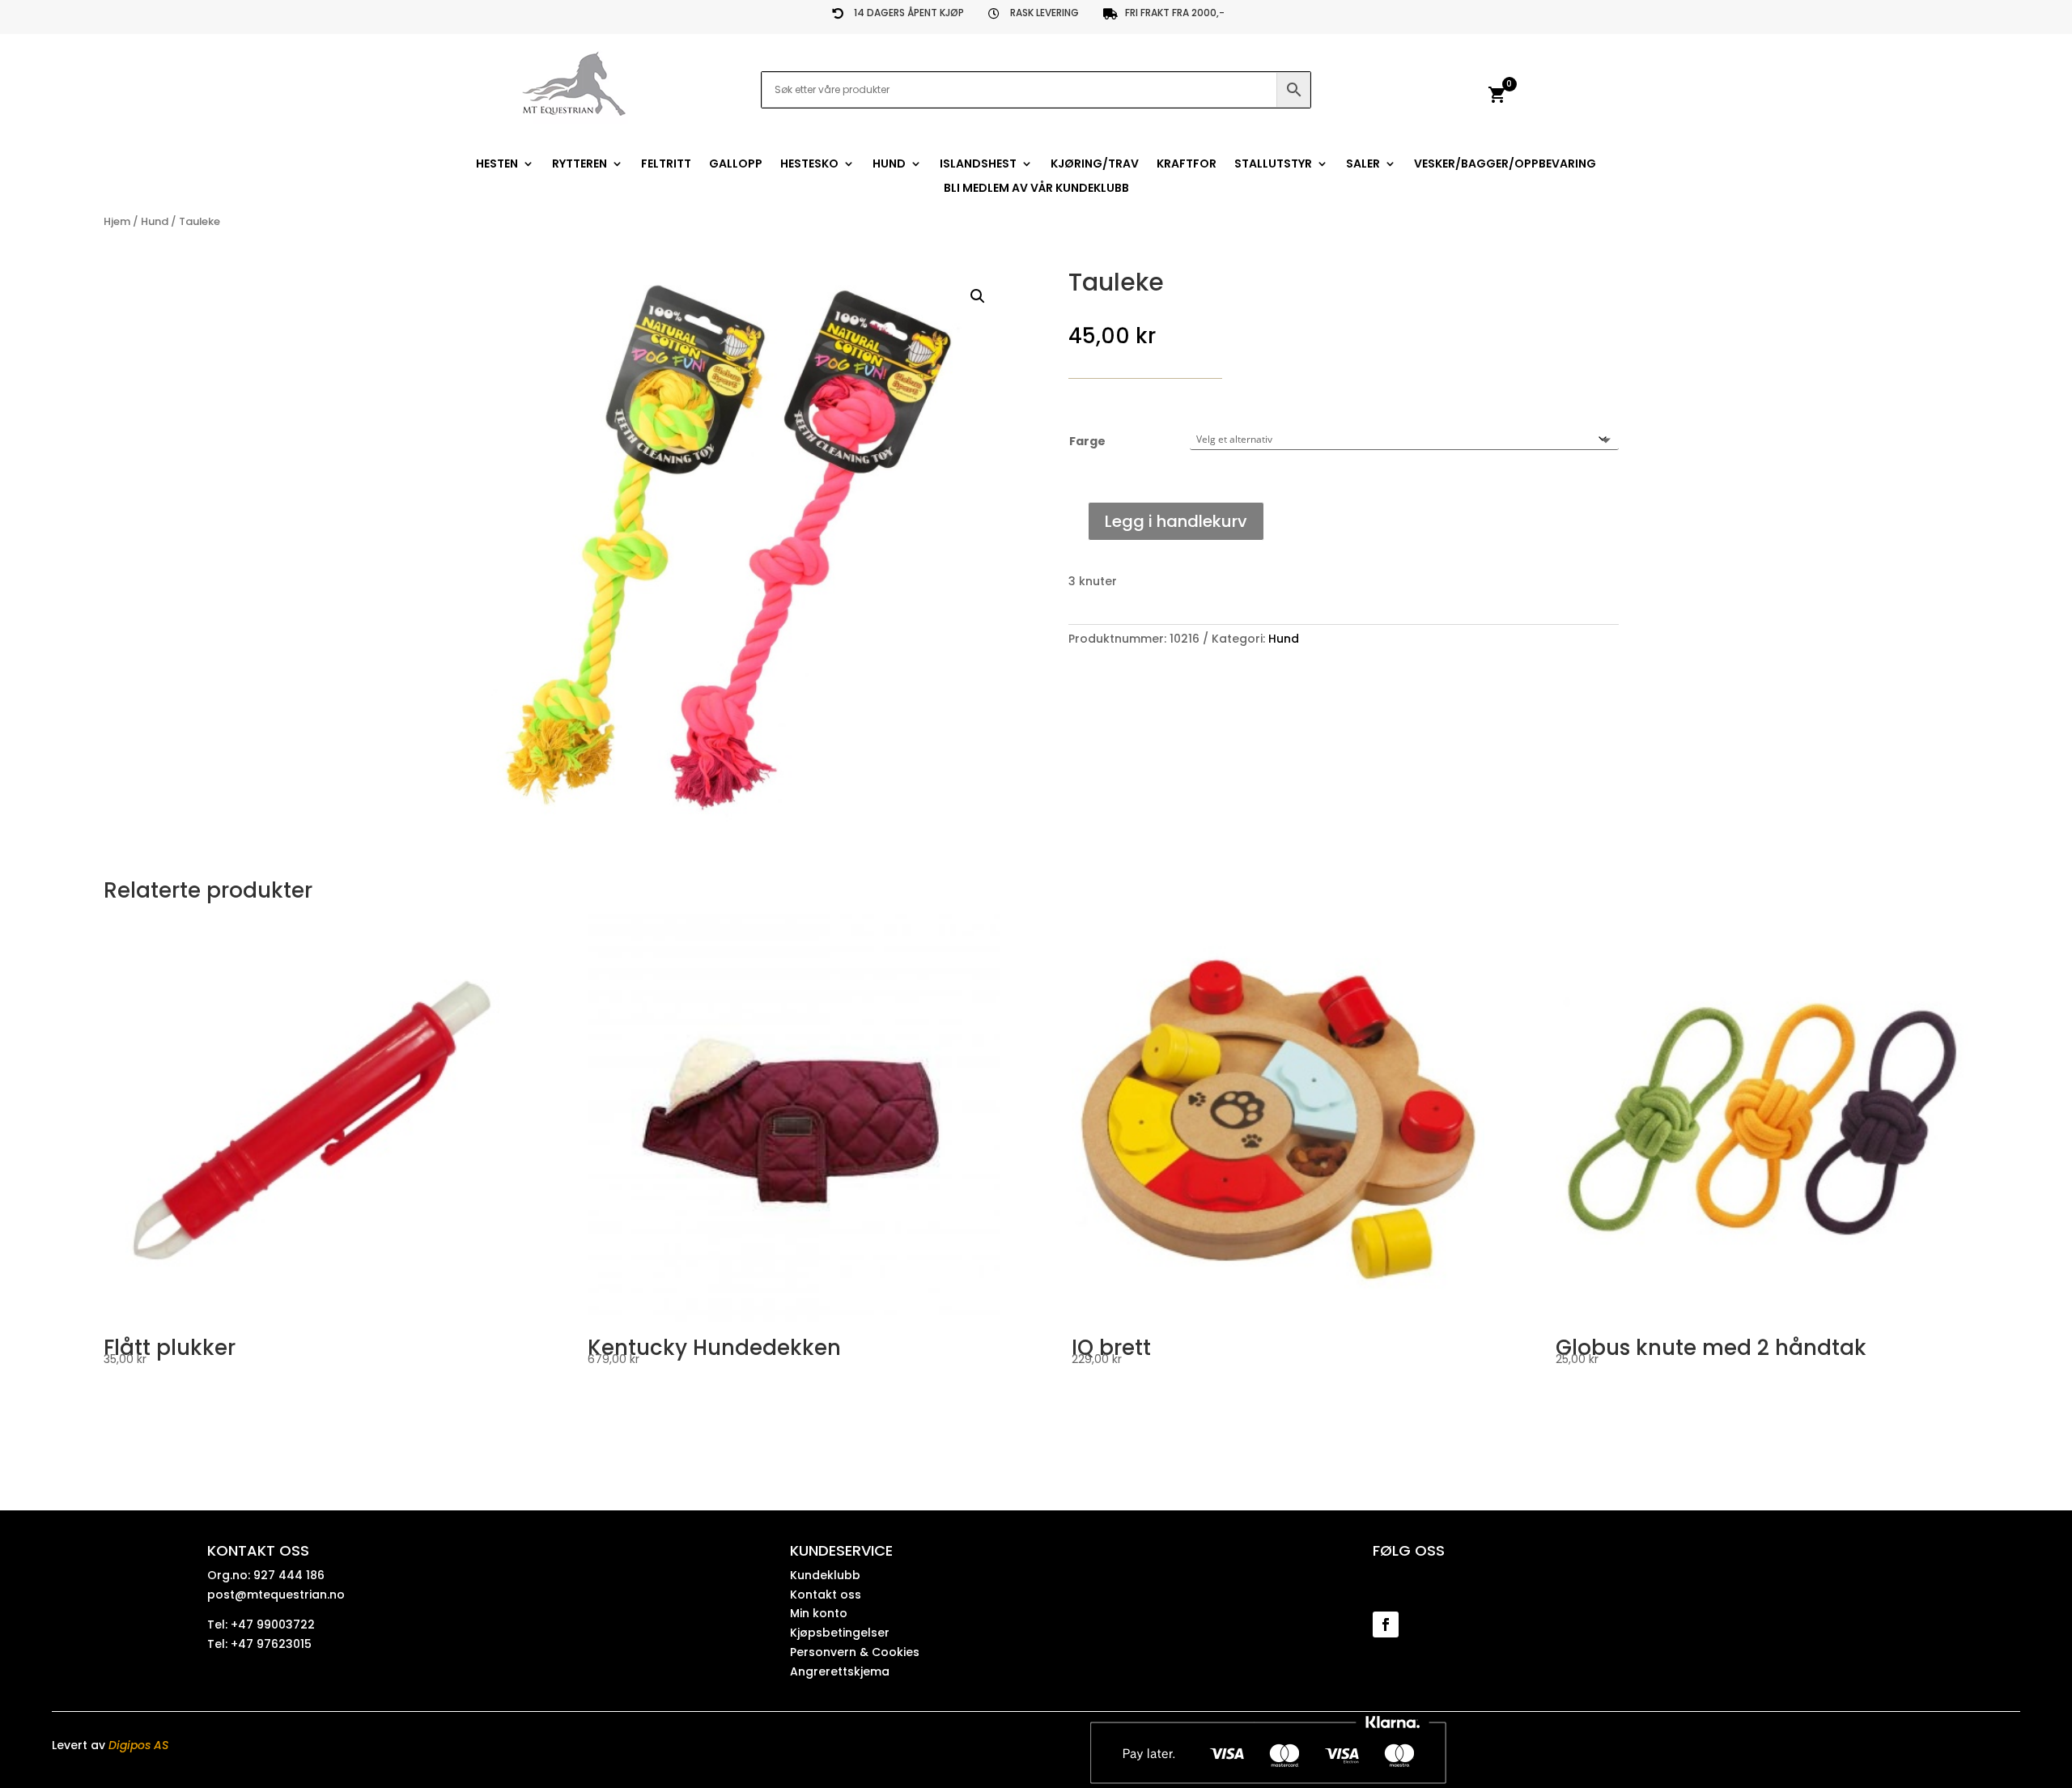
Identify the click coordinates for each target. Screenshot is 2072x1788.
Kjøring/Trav (1095, 165)
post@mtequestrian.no (276, 1595)
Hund (889, 165)
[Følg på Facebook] (1386, 1624)
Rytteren (580, 165)
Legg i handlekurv (1176, 521)
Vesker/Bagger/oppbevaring (1505, 165)
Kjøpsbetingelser (840, 1633)
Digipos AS (138, 1745)
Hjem (117, 221)
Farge (1087, 441)
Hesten (497, 165)
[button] (978, 296)
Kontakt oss (826, 1595)
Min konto (819, 1613)
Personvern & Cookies (855, 1652)
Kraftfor (1187, 165)
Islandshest (978, 165)
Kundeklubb (825, 1575)
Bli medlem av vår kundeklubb (1036, 189)
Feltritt (666, 165)
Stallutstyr (1273, 165)
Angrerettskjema (840, 1671)
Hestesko (809, 165)
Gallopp (736, 165)
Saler (1363, 165)
